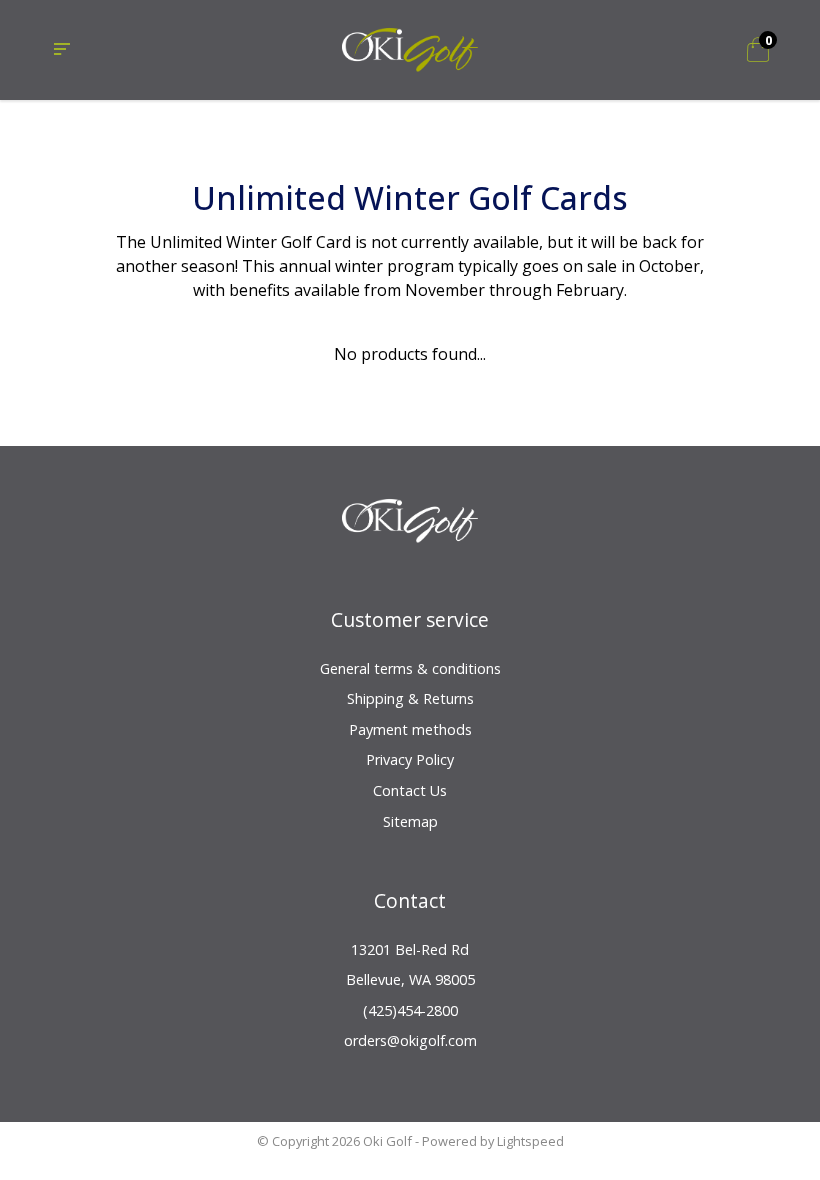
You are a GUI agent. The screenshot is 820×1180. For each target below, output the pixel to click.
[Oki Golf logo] (410, 532)
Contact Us (410, 790)
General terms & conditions (410, 668)
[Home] (410, 48)
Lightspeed (530, 1141)
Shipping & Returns (410, 698)
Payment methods (410, 729)
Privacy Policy (410, 759)
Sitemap (410, 821)
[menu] (62, 50)
